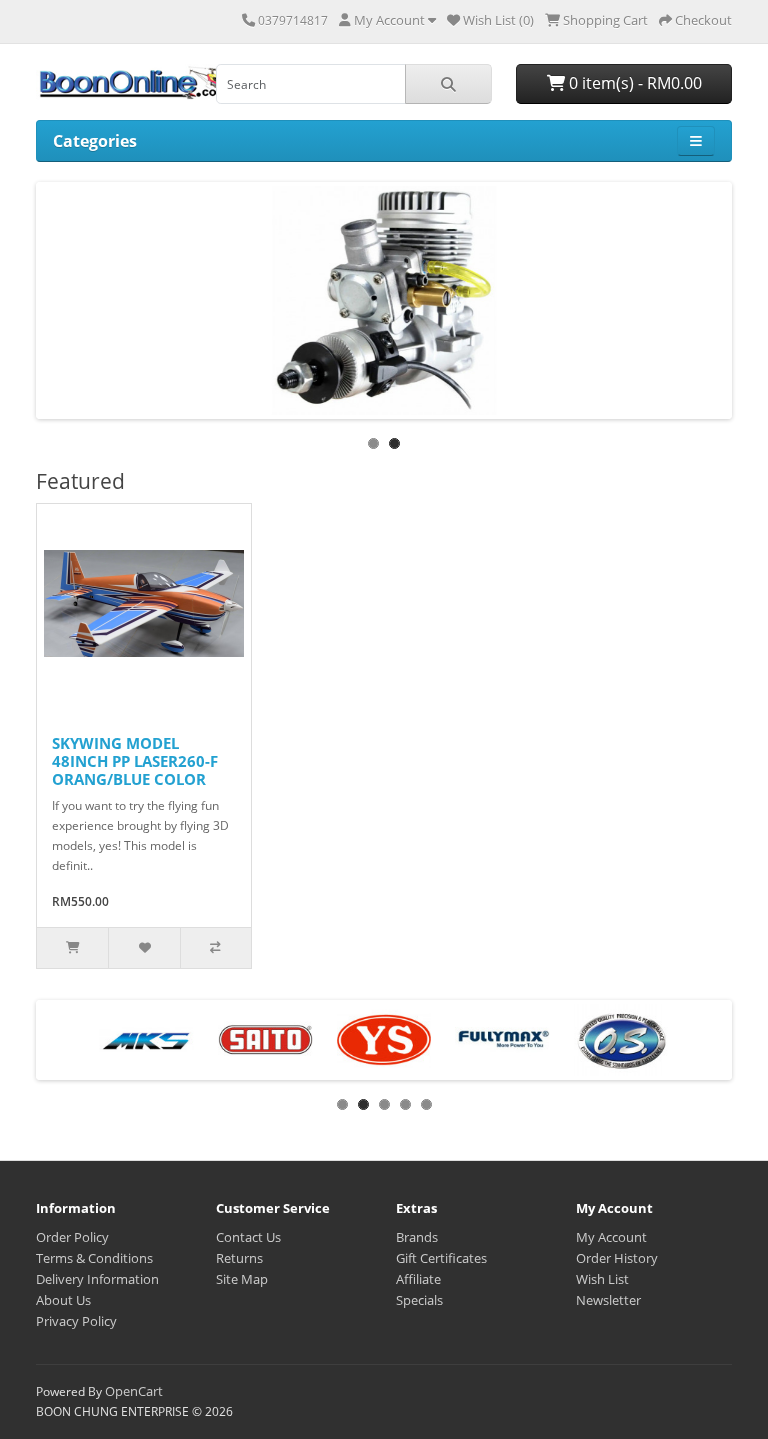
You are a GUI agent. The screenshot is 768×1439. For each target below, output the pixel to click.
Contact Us (248, 1237)
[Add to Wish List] (143, 948)
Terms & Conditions (94, 1258)
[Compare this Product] (215, 948)
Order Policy (72, 1237)
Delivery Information (97, 1279)
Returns (239, 1258)
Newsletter (608, 1300)
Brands (417, 1237)
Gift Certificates (441, 1258)
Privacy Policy (76, 1321)
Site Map (242, 1279)
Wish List (602, 1279)
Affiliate (418, 1279)
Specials (419, 1300)
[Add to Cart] (72, 948)
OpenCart (134, 1391)
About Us (63, 1300)
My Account (611, 1237)
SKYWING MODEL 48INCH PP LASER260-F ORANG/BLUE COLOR (135, 761)
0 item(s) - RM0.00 (633, 83)
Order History (617, 1258)
